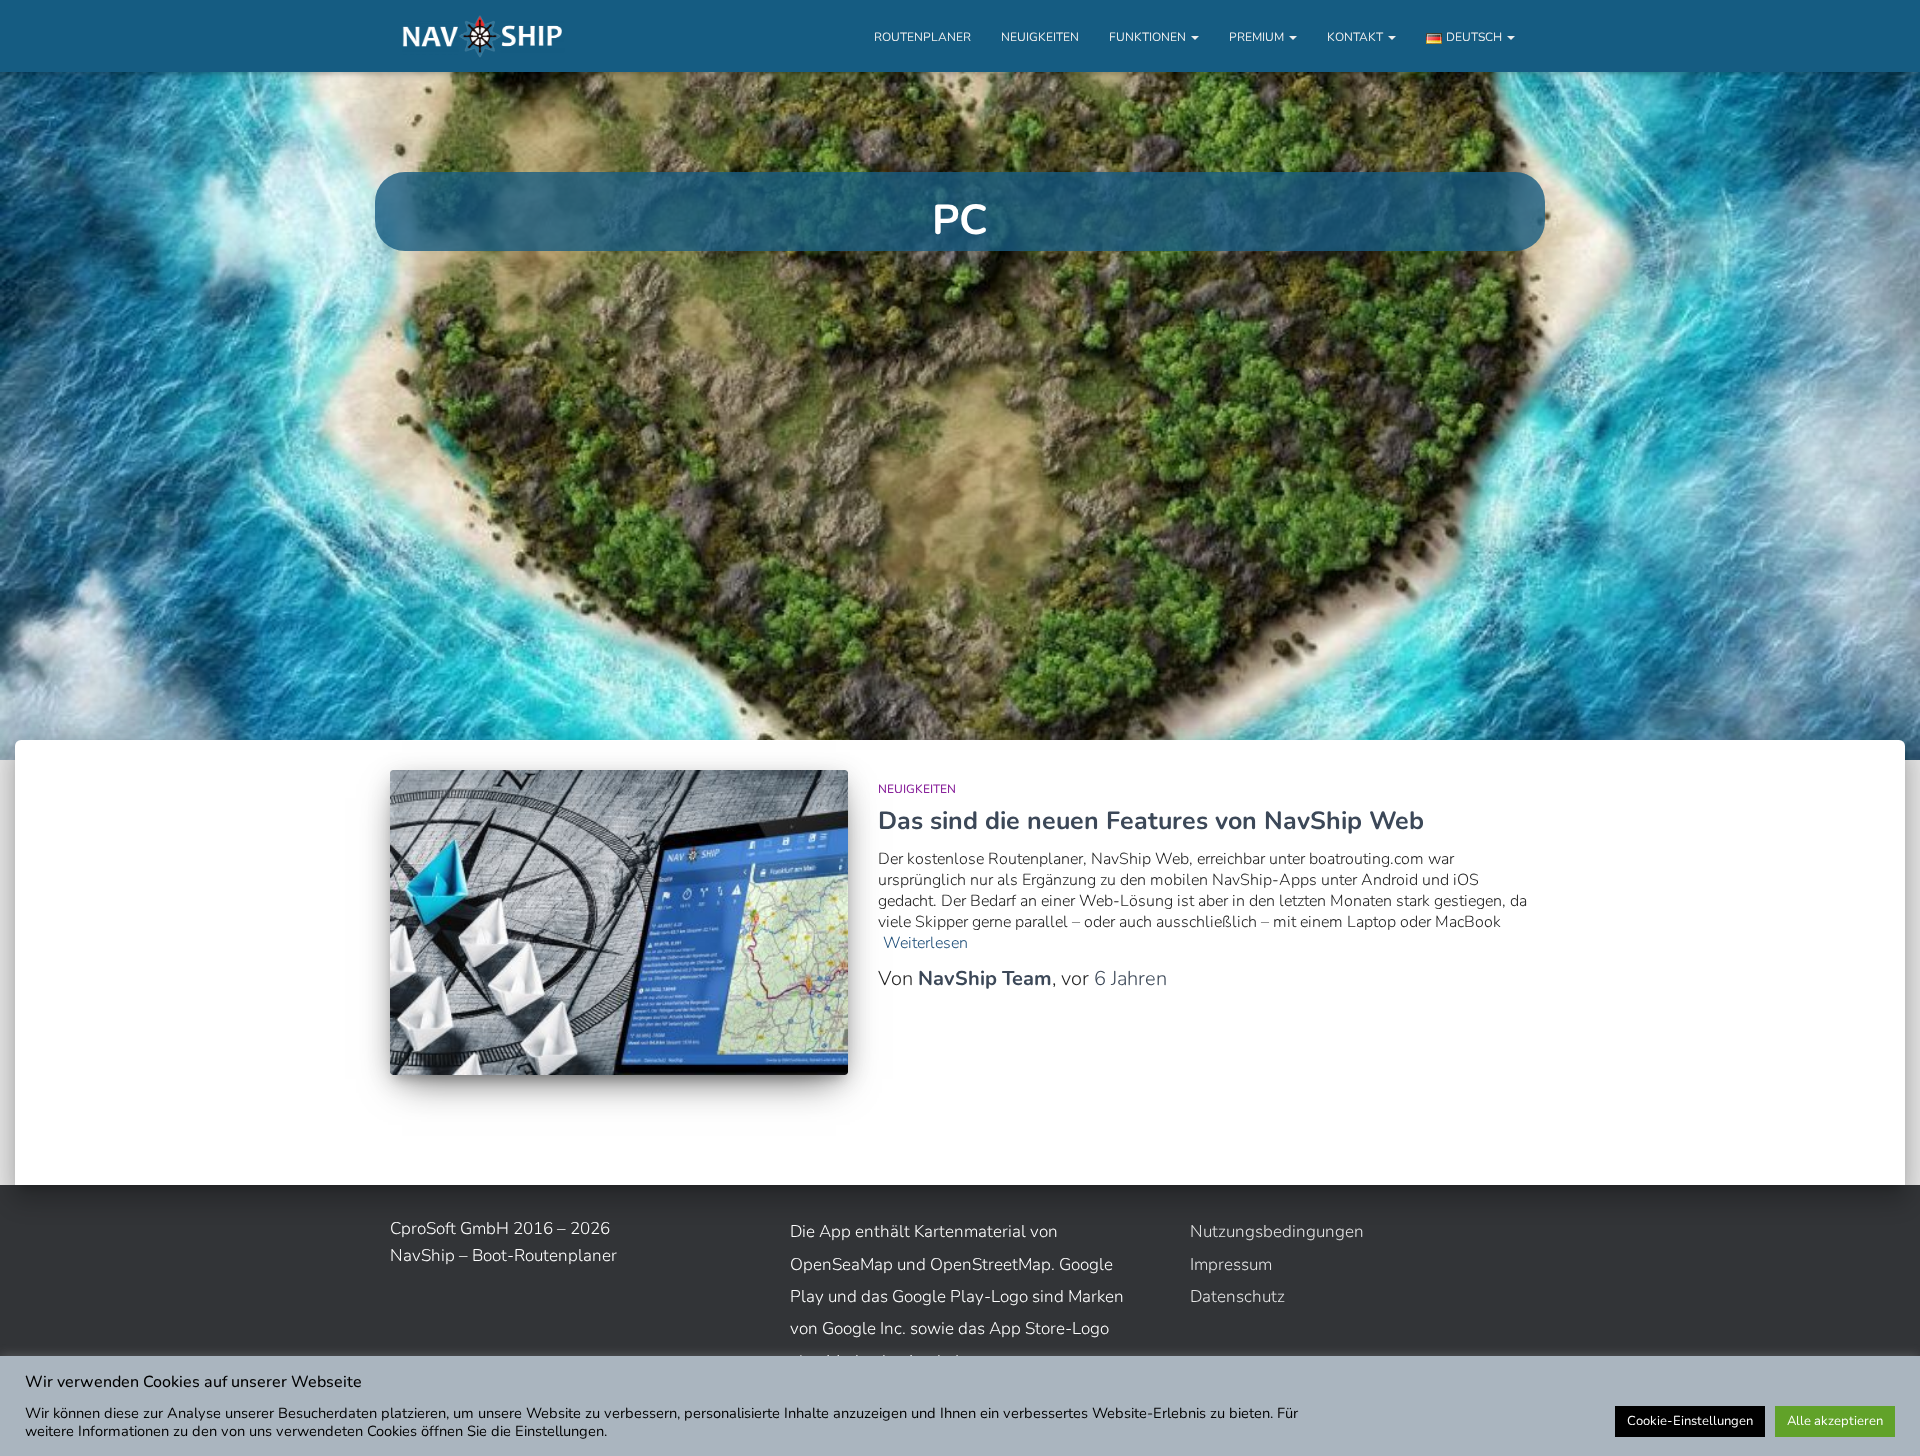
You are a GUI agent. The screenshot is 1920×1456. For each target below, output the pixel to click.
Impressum (1231, 1264)
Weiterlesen (925, 943)
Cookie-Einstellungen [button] (1690, 1421)
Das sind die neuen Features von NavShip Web (1151, 821)
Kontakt (1356, 37)
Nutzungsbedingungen (1277, 1231)
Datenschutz (1237, 1296)
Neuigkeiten (1040, 37)
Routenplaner (922, 37)
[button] (1194, 37)
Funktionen (1149, 37)
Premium (1258, 37)
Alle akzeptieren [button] (1835, 1421)
